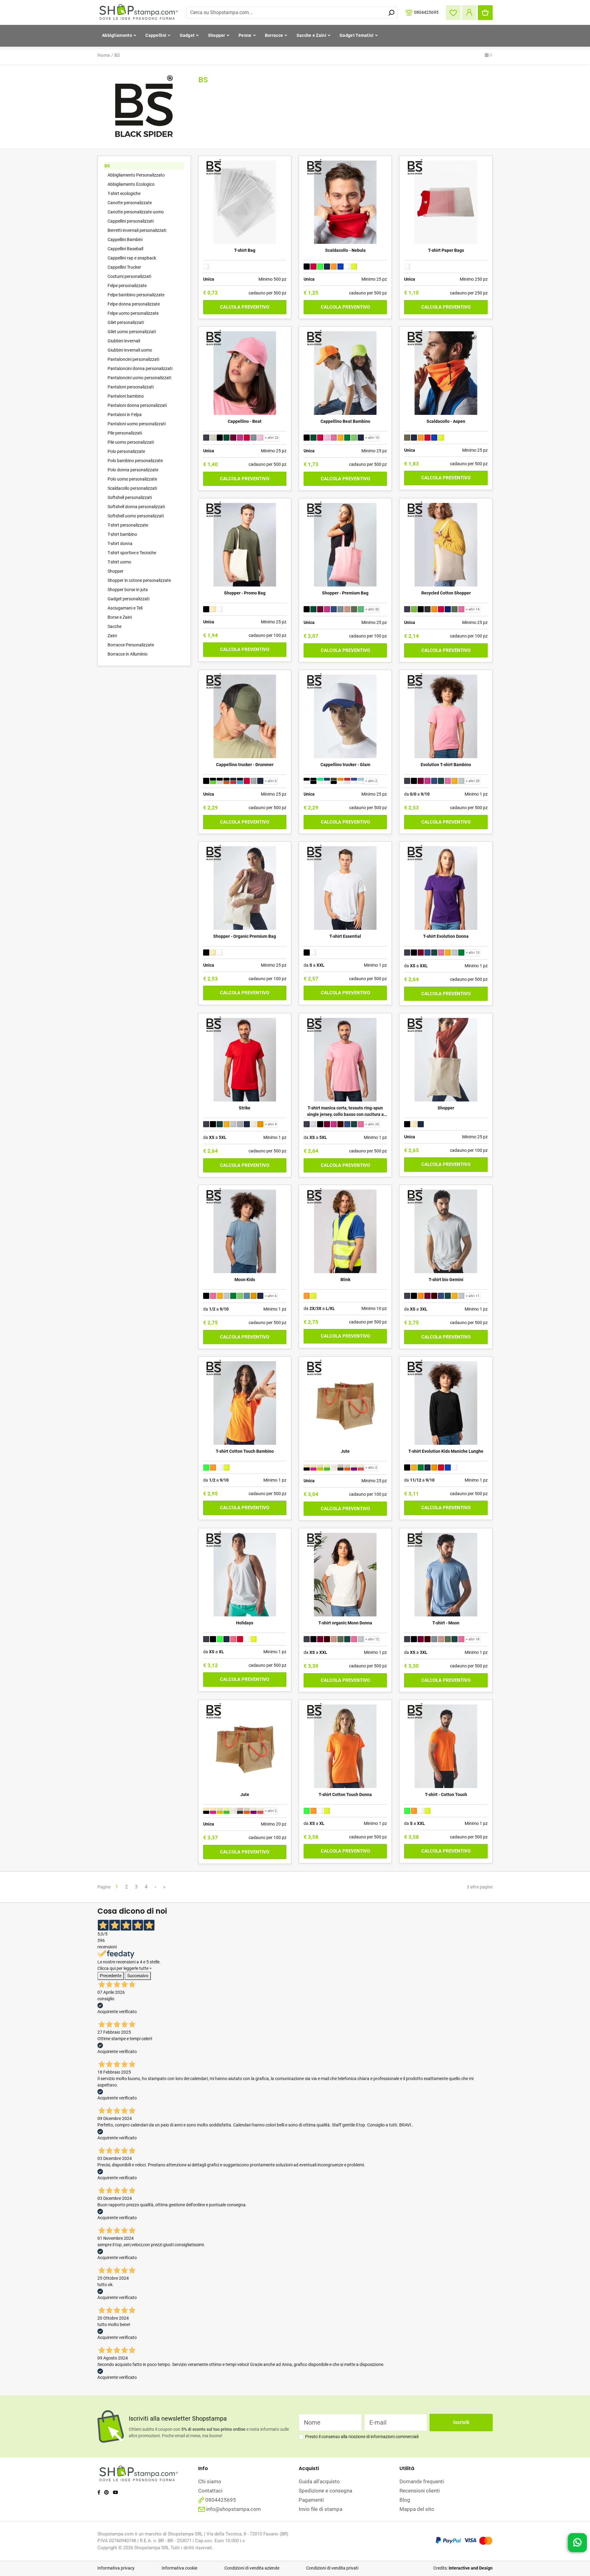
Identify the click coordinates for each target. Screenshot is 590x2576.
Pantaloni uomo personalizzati (137, 424)
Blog (405, 2500)
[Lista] (491, 56)
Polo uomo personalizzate (132, 479)
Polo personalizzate (126, 451)
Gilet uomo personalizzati (132, 332)
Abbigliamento (117, 35)
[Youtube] (115, 2492)
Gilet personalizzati (126, 322)
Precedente (111, 1976)
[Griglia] (487, 56)
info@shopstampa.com (234, 2509)
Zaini (112, 636)
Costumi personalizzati (129, 276)
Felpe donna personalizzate (134, 304)
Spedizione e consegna (325, 2491)
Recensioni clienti (420, 2491)
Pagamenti (311, 2500)
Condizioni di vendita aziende (252, 2568)
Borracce (274, 35)
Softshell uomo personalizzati (136, 516)
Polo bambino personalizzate (135, 461)
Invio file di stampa (321, 2509)
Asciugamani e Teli (125, 608)
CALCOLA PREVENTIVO (245, 307)
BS (117, 55)
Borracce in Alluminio (128, 654)
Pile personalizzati (125, 433)
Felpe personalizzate (127, 286)
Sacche (114, 626)
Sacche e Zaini (311, 35)
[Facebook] (99, 2492)
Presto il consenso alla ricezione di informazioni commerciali (362, 2437)
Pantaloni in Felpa (125, 415)
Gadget (187, 35)
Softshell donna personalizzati (136, 507)
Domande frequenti (422, 2481)
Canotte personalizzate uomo (136, 212)
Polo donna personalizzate (133, 470)
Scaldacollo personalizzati (132, 488)
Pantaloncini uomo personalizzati (139, 378)
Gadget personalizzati (128, 599)
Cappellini (156, 35)
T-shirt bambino (122, 534)
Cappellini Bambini (125, 240)
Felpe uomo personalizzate (133, 313)
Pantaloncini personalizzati (133, 359)
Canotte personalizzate (130, 203)
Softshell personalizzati (130, 497)
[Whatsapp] (577, 2544)
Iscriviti (461, 2422)
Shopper (217, 35)
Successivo (138, 1976)
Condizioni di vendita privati (332, 2568)
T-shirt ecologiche (124, 193)
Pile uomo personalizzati (131, 442)
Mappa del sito (417, 2509)
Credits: (463, 2568)
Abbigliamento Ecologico (131, 184)
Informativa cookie (179, 2568)
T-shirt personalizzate (128, 525)
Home (104, 55)
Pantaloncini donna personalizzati (140, 368)
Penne (245, 35)
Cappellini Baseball (125, 249)
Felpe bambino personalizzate (136, 295)
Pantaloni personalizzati (131, 387)
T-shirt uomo (119, 562)
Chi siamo (210, 2481)
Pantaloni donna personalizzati (137, 405)
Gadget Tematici (357, 35)
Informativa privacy (116, 2568)
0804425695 (426, 12)
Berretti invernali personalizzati (137, 230)
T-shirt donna (120, 544)
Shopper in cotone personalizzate (139, 580)
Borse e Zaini (120, 617)
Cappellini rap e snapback (132, 258)
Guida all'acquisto (319, 2481)
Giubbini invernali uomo (130, 350)
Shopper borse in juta (128, 590)
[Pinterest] (106, 2492)
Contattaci (210, 2491)
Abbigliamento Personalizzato (136, 175)
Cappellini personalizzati (131, 221)
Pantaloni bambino (126, 396)
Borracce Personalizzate (131, 645)
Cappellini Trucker (124, 267)
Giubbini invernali (124, 341)
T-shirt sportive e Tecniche (132, 553)
